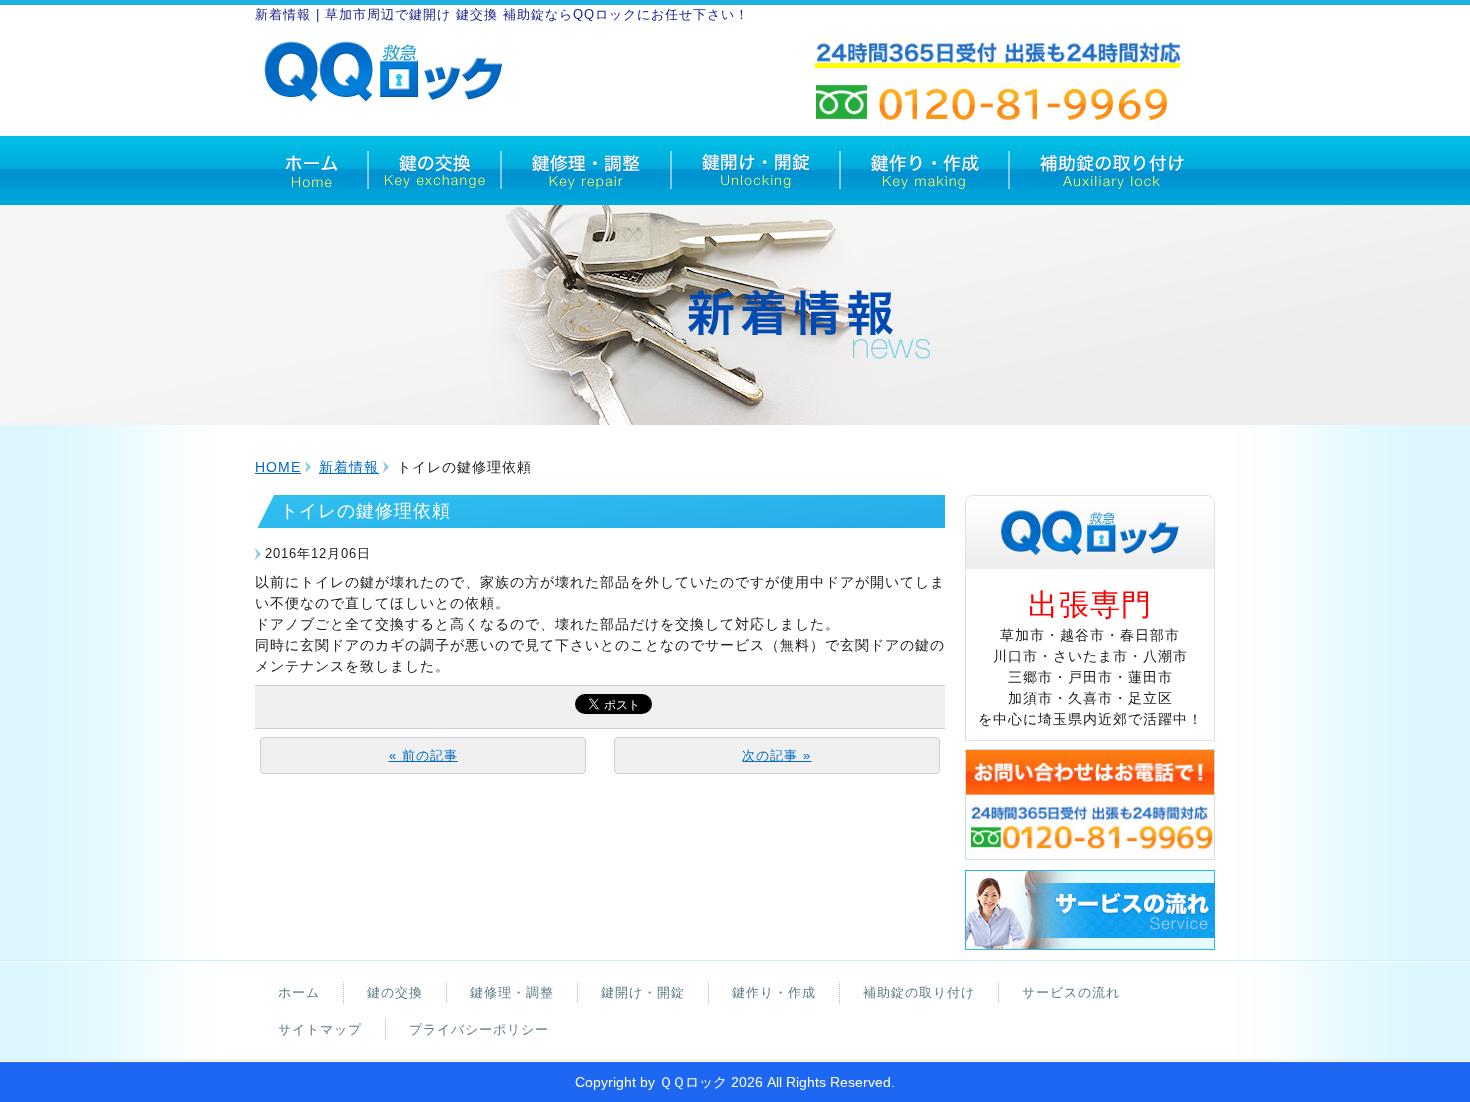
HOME (278, 467)
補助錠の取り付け (919, 992)
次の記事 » (776, 755)
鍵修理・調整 (512, 992)
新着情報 (349, 467)
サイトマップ (320, 1029)
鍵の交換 (395, 992)
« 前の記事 (423, 755)
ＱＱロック (693, 1082)
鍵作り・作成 (774, 992)
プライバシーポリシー (479, 1029)
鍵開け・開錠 (643, 992)
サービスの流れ (1071, 992)
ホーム (299, 992)
